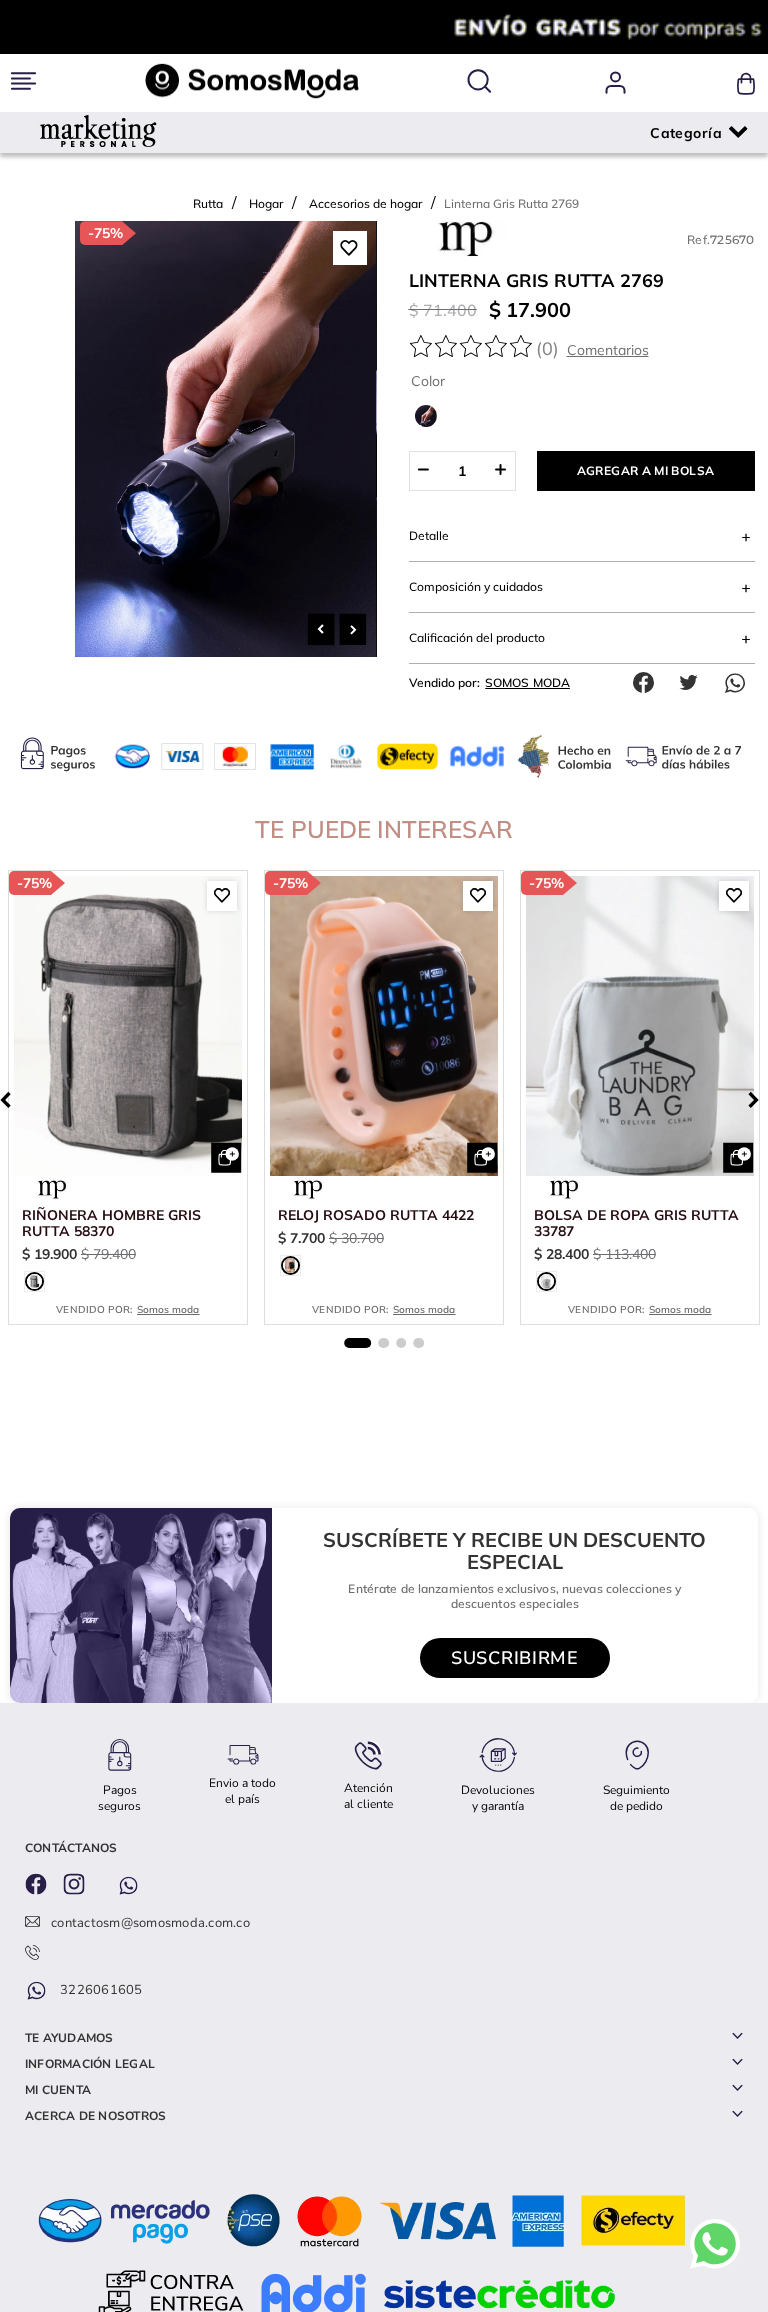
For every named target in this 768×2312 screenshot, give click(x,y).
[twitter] (694, 720)
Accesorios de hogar (365, 203)
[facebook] (648, 720)
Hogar (266, 203)
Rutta (208, 203)
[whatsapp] (740, 720)
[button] (479, 82)
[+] (501, 509)
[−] (423, 509)
